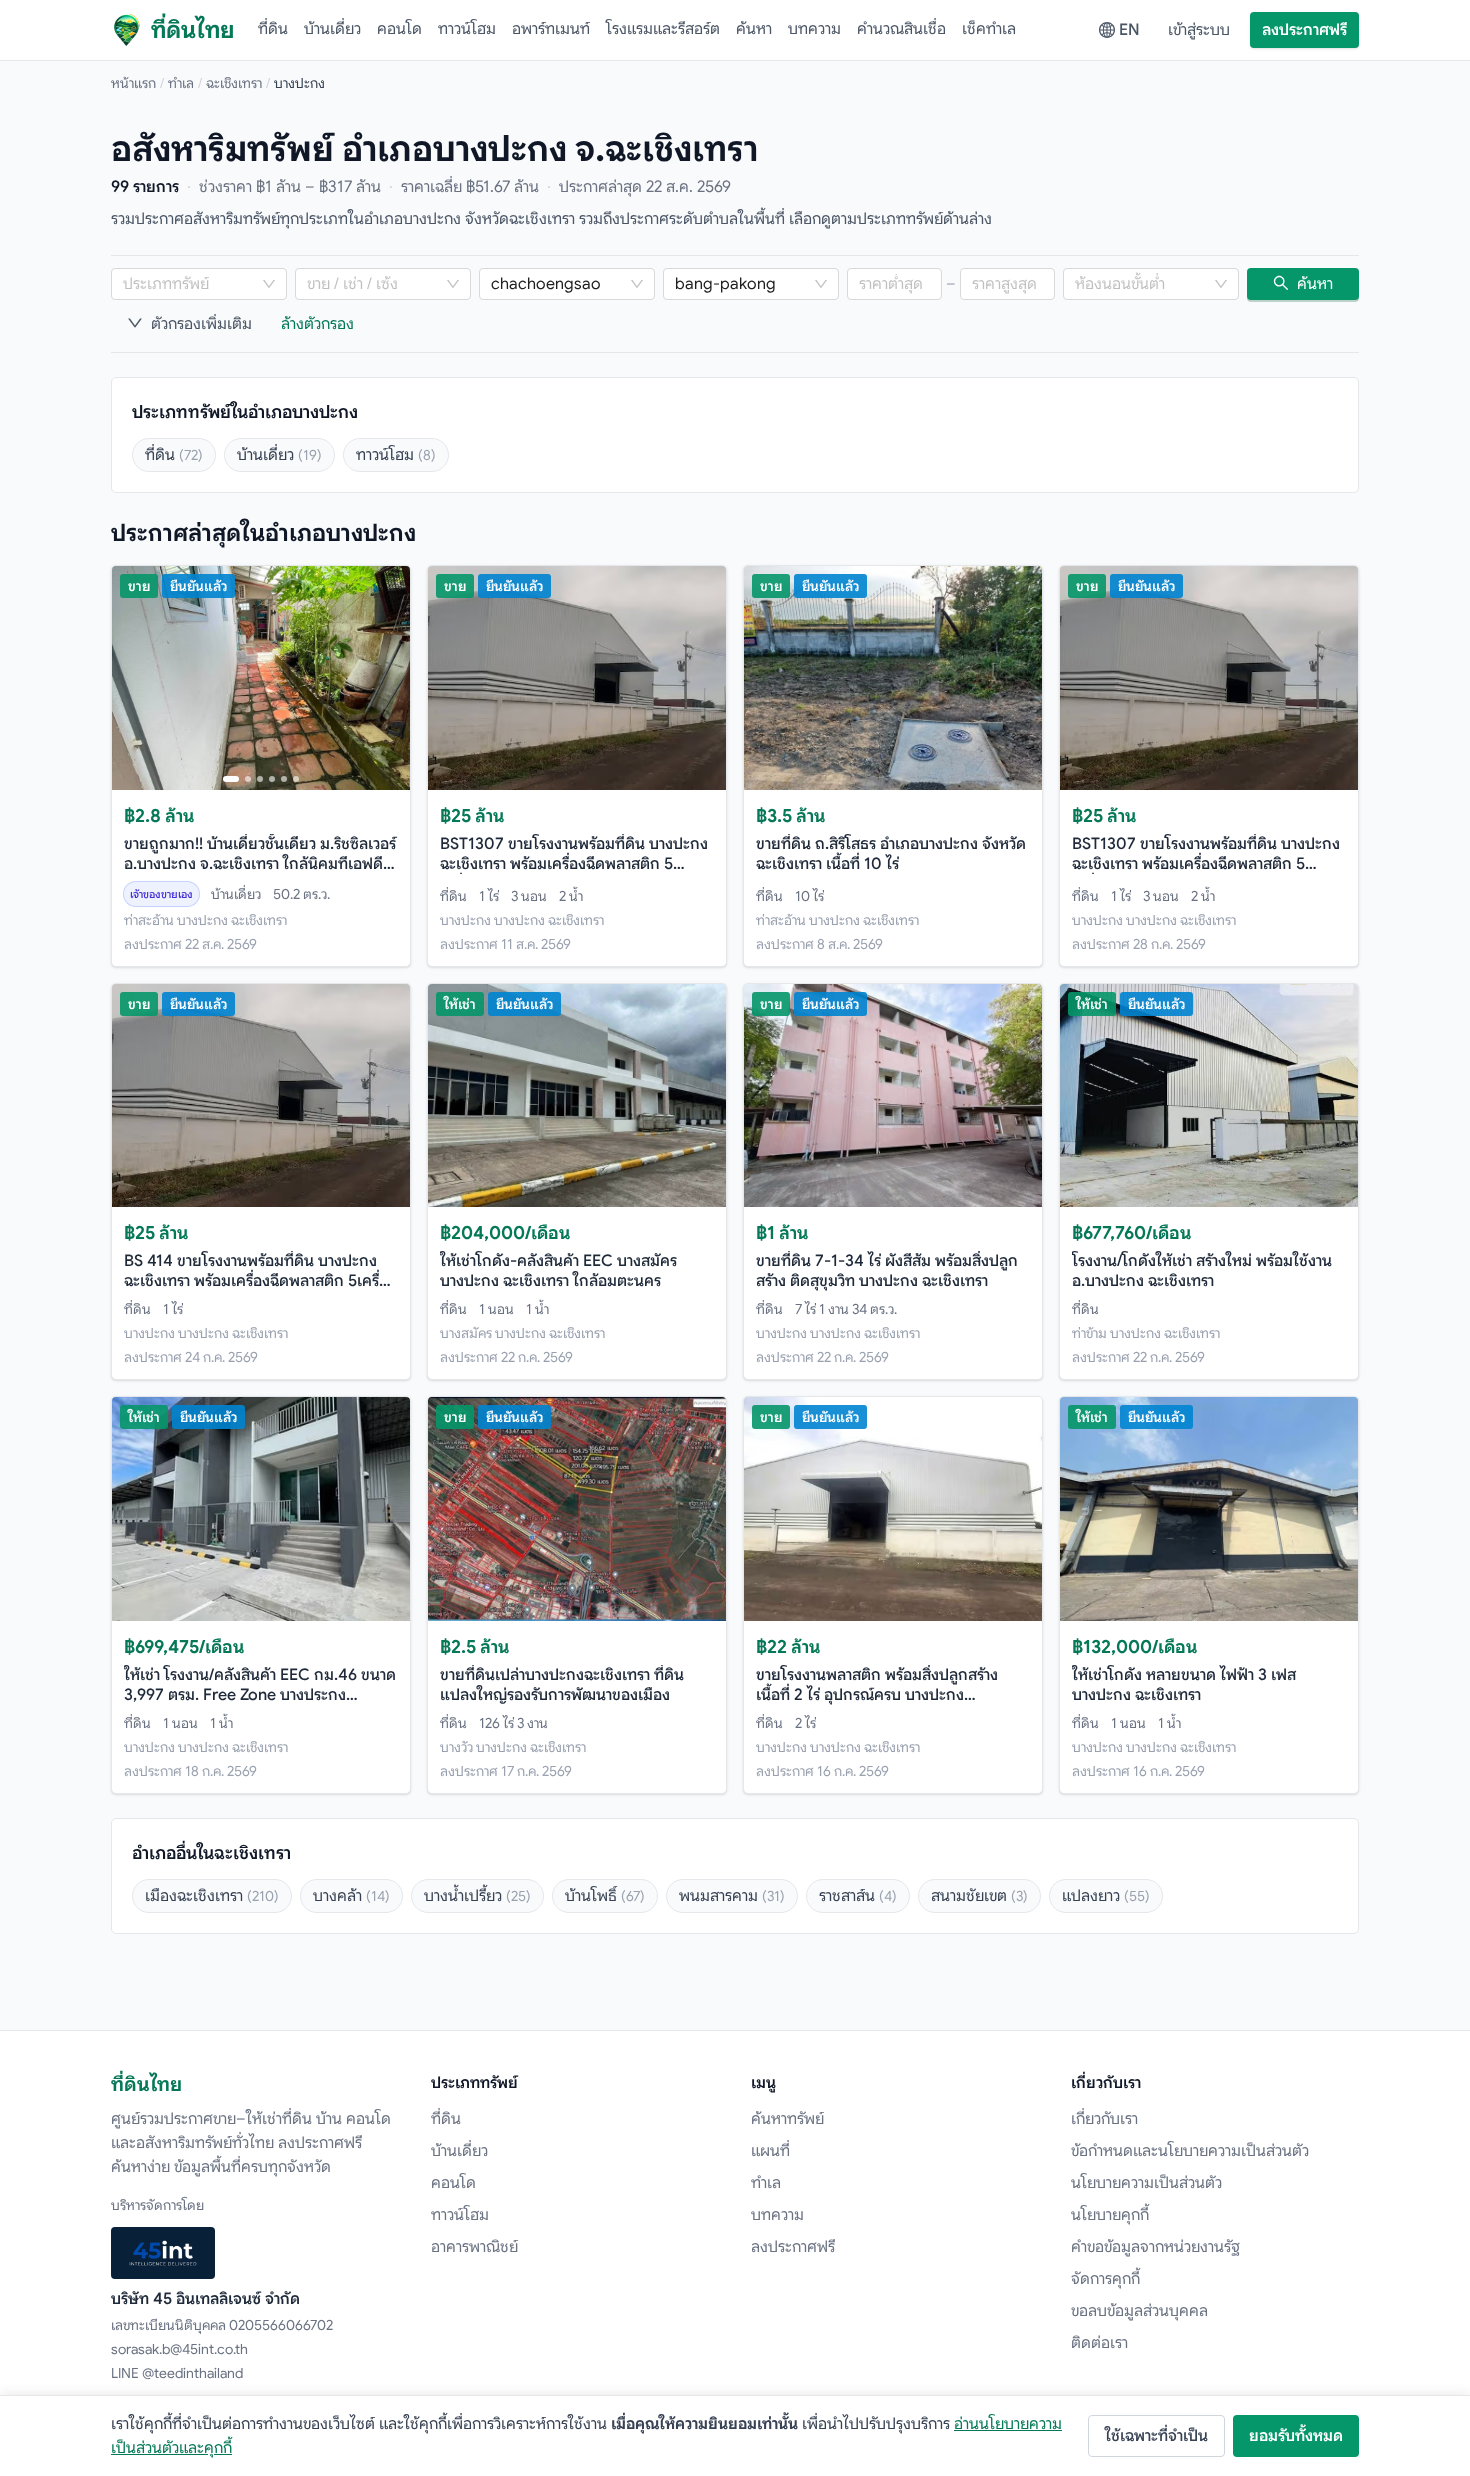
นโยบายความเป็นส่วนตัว (1146, 2183)
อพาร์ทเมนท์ (551, 29)
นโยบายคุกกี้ (1110, 2215)
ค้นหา (754, 29)
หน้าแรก (133, 83)
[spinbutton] (894, 284)
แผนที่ (770, 2151)
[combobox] (189, 284)
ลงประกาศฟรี (1304, 30)
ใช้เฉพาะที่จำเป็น (1156, 2436)
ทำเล (181, 83)
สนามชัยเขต (979, 1896)
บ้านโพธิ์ (605, 1896)
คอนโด (399, 29)
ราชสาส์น (858, 1896)
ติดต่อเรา (1099, 2343)
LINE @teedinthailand (177, 2373)
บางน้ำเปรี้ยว (477, 1896)
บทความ (814, 29)
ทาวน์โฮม (467, 29)
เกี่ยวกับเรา (1104, 2119)
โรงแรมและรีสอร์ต (663, 29)
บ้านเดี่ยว (332, 29)
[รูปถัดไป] (386, 678)
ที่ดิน (273, 29)
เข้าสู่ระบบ (1199, 30)
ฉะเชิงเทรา (234, 83)
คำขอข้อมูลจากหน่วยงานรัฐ (1155, 2247)
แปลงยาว (1106, 1896)
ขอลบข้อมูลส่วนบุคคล (1139, 2311)
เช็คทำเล (989, 29)
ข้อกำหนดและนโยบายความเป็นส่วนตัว (1190, 2151)
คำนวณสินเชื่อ (901, 29)
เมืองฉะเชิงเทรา (212, 1896)
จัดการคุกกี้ (1105, 2279)
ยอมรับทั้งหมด (1296, 2436)
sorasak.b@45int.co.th (179, 2349)
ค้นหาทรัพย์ (787, 2119)
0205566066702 (281, 2325)
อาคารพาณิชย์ (474, 2247)
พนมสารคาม (732, 1896)
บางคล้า (351, 1896)
